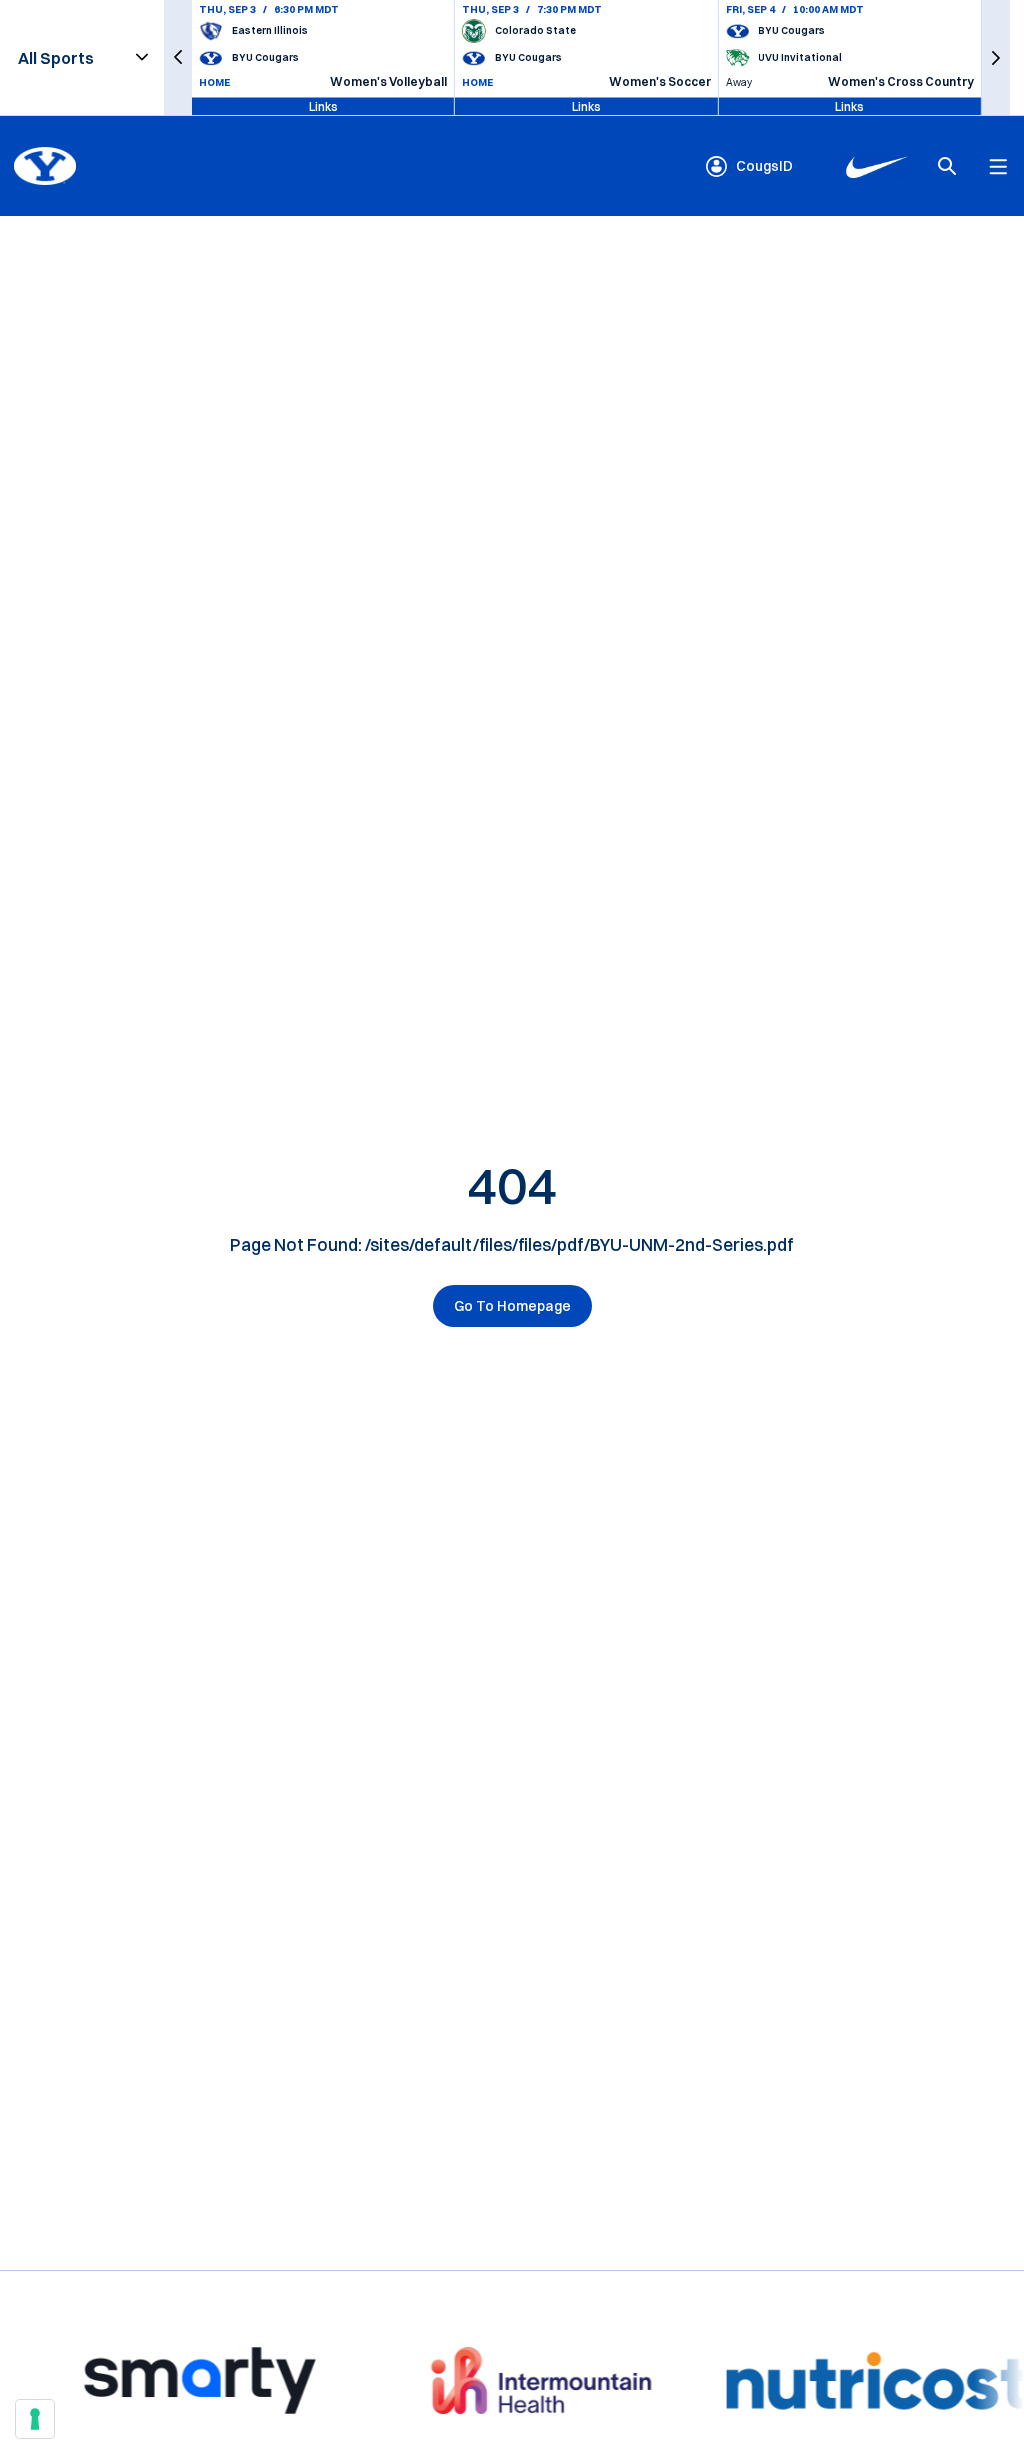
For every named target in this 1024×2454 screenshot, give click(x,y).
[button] (178, 57)
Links (323, 105)
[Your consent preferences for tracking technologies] (35, 2419)
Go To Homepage (512, 1306)
